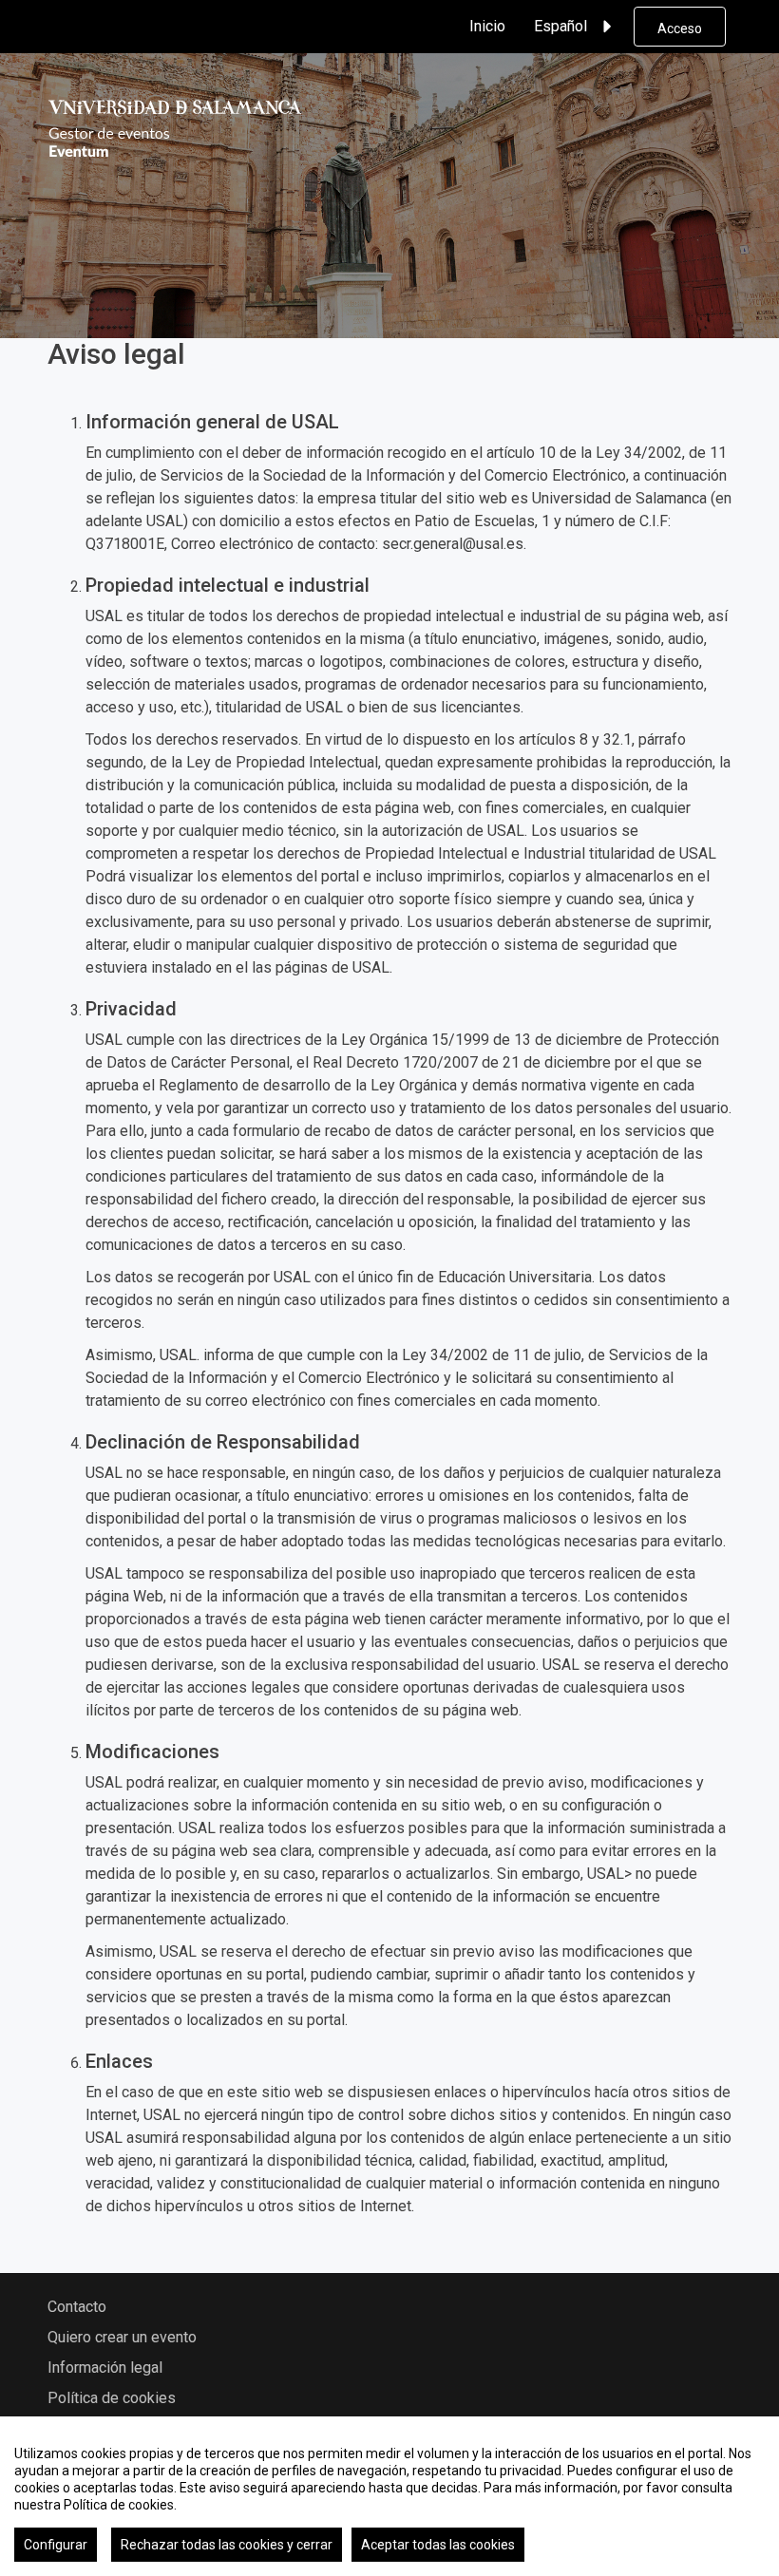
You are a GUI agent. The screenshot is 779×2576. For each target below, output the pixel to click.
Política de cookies (112, 2398)
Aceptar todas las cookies (438, 2545)
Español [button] (560, 26)
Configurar (56, 2545)
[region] (389, 2496)
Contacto (77, 2307)
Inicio (487, 26)
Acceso (680, 28)
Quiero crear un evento (122, 2337)
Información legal (105, 2368)
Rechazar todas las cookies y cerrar (227, 2545)
